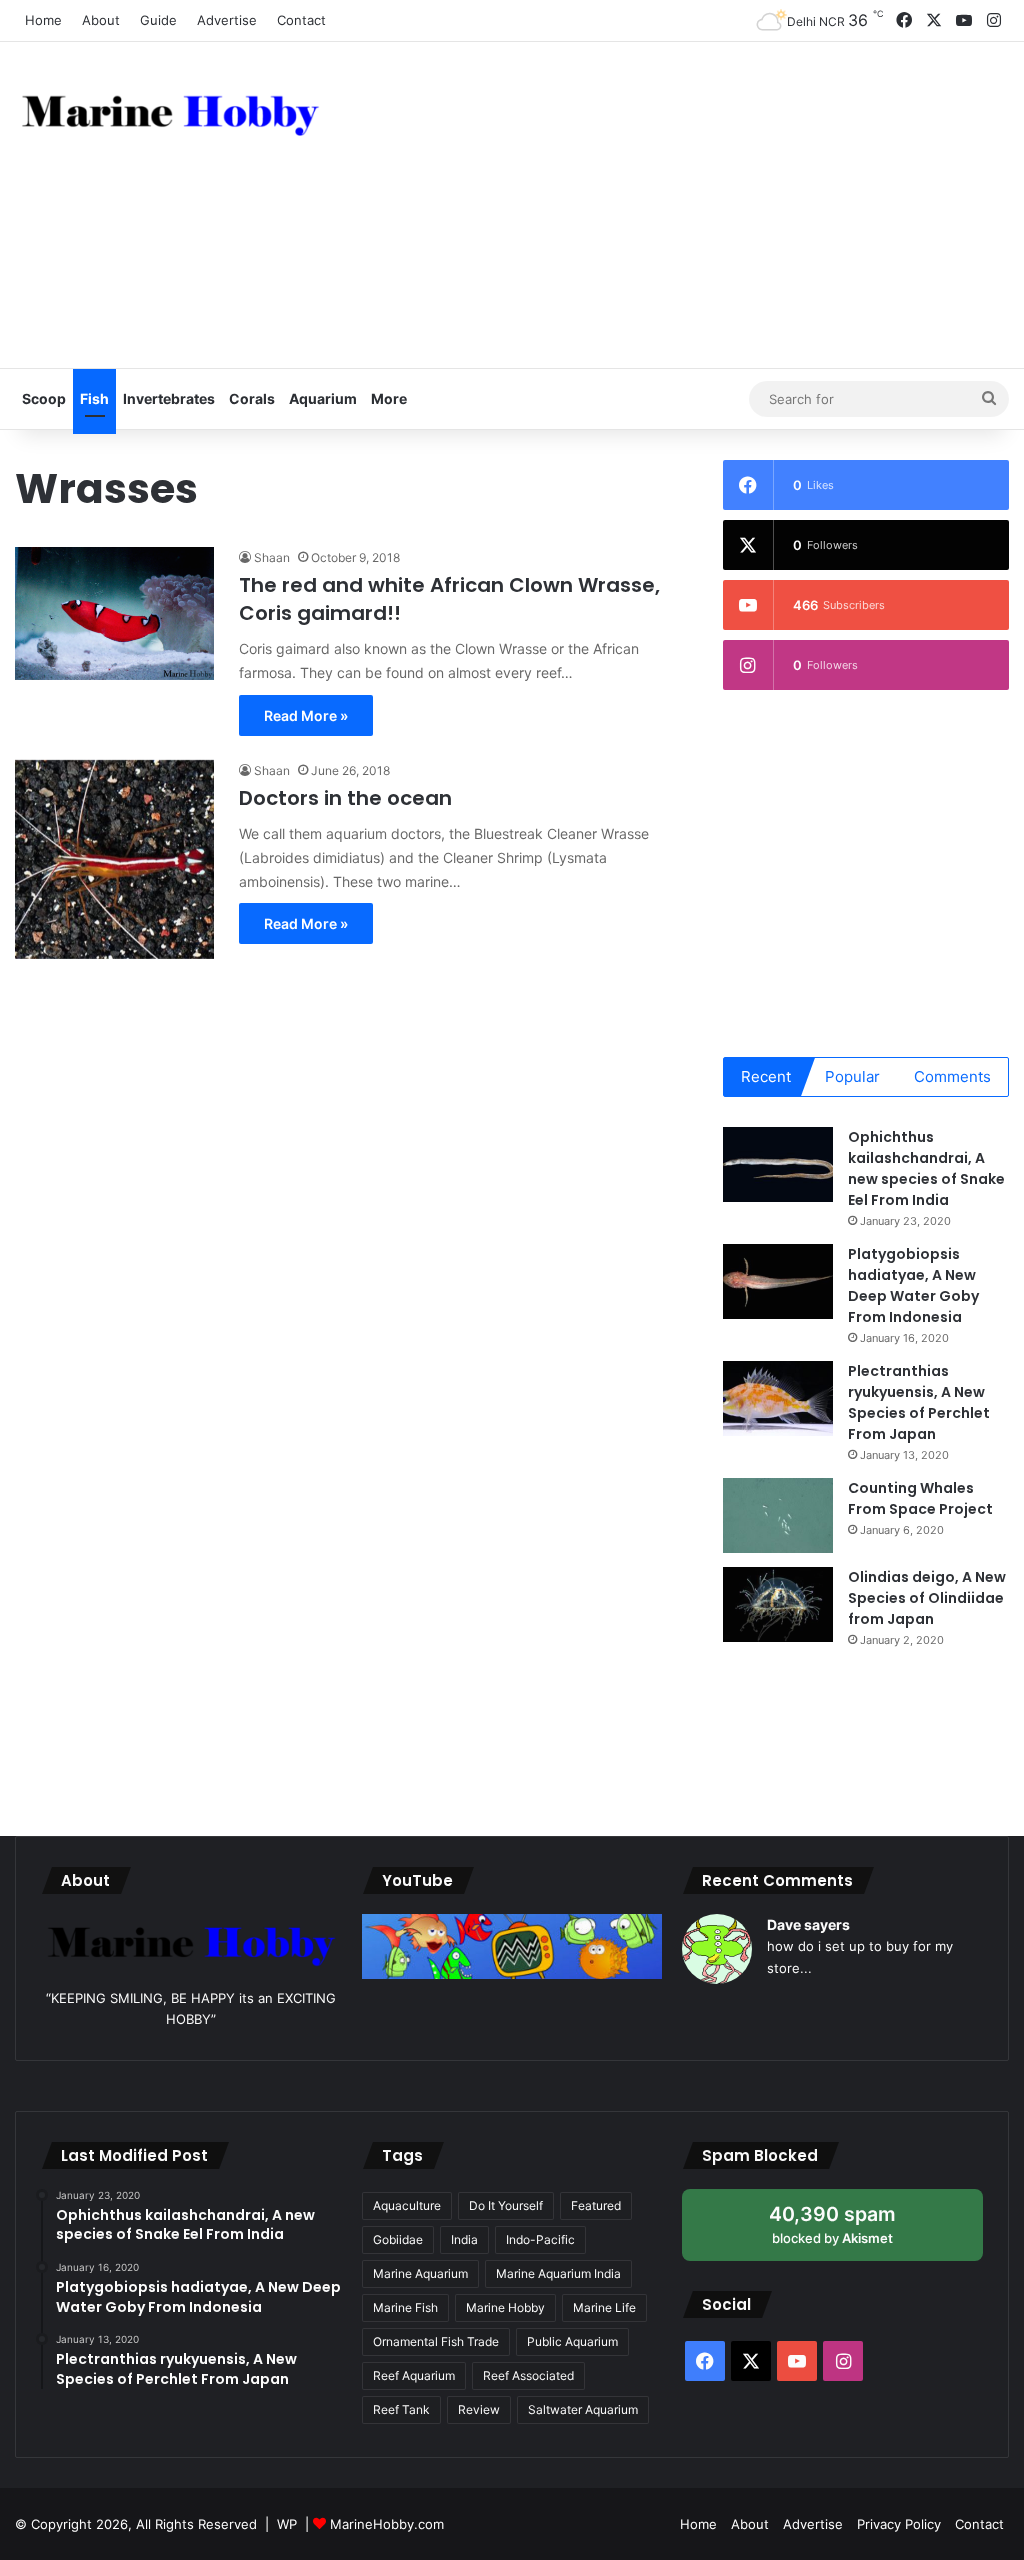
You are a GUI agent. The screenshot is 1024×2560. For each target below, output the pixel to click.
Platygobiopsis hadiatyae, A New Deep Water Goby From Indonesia (913, 1285)
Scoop (44, 398)
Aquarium (323, 398)
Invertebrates (169, 398)
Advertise (227, 20)
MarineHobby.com (387, 2524)
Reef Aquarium (414, 2375)
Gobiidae (398, 2239)
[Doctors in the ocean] (114, 859)
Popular (852, 1076)
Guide (158, 20)
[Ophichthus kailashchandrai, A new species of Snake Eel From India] (778, 1164)
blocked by (852, 2231)
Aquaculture (407, 2205)
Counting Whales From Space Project (920, 1498)
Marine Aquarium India (558, 2273)
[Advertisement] (689, 202)
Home (43, 20)
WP (287, 2524)
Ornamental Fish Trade (436, 2341)
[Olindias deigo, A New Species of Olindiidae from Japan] (778, 1604)
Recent (766, 1076)
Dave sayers (808, 1924)
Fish (94, 398)
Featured (596, 2205)
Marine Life (604, 2307)
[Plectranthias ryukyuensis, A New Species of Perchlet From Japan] (778, 1398)
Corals (252, 398)
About (101, 20)
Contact (301, 20)
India (464, 2239)
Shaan (272, 557)
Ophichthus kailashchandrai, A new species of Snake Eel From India (926, 1168)
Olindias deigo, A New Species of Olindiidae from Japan (927, 1598)
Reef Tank (401, 2409)
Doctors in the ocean (345, 798)
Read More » (306, 715)
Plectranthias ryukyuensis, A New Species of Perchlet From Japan (919, 1402)
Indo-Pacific (540, 2239)
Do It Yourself (506, 2205)
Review (479, 2409)
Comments (952, 1076)
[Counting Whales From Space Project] (778, 1515)
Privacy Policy (899, 2524)
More (389, 398)
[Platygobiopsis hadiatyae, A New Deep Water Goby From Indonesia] (778, 1281)
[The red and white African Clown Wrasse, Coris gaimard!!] (114, 613)
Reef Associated (528, 2375)
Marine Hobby (505, 2307)
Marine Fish (405, 2307)
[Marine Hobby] (170, 112)
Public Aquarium (572, 2341)
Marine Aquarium (420, 2273)
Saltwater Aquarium (583, 2409)
